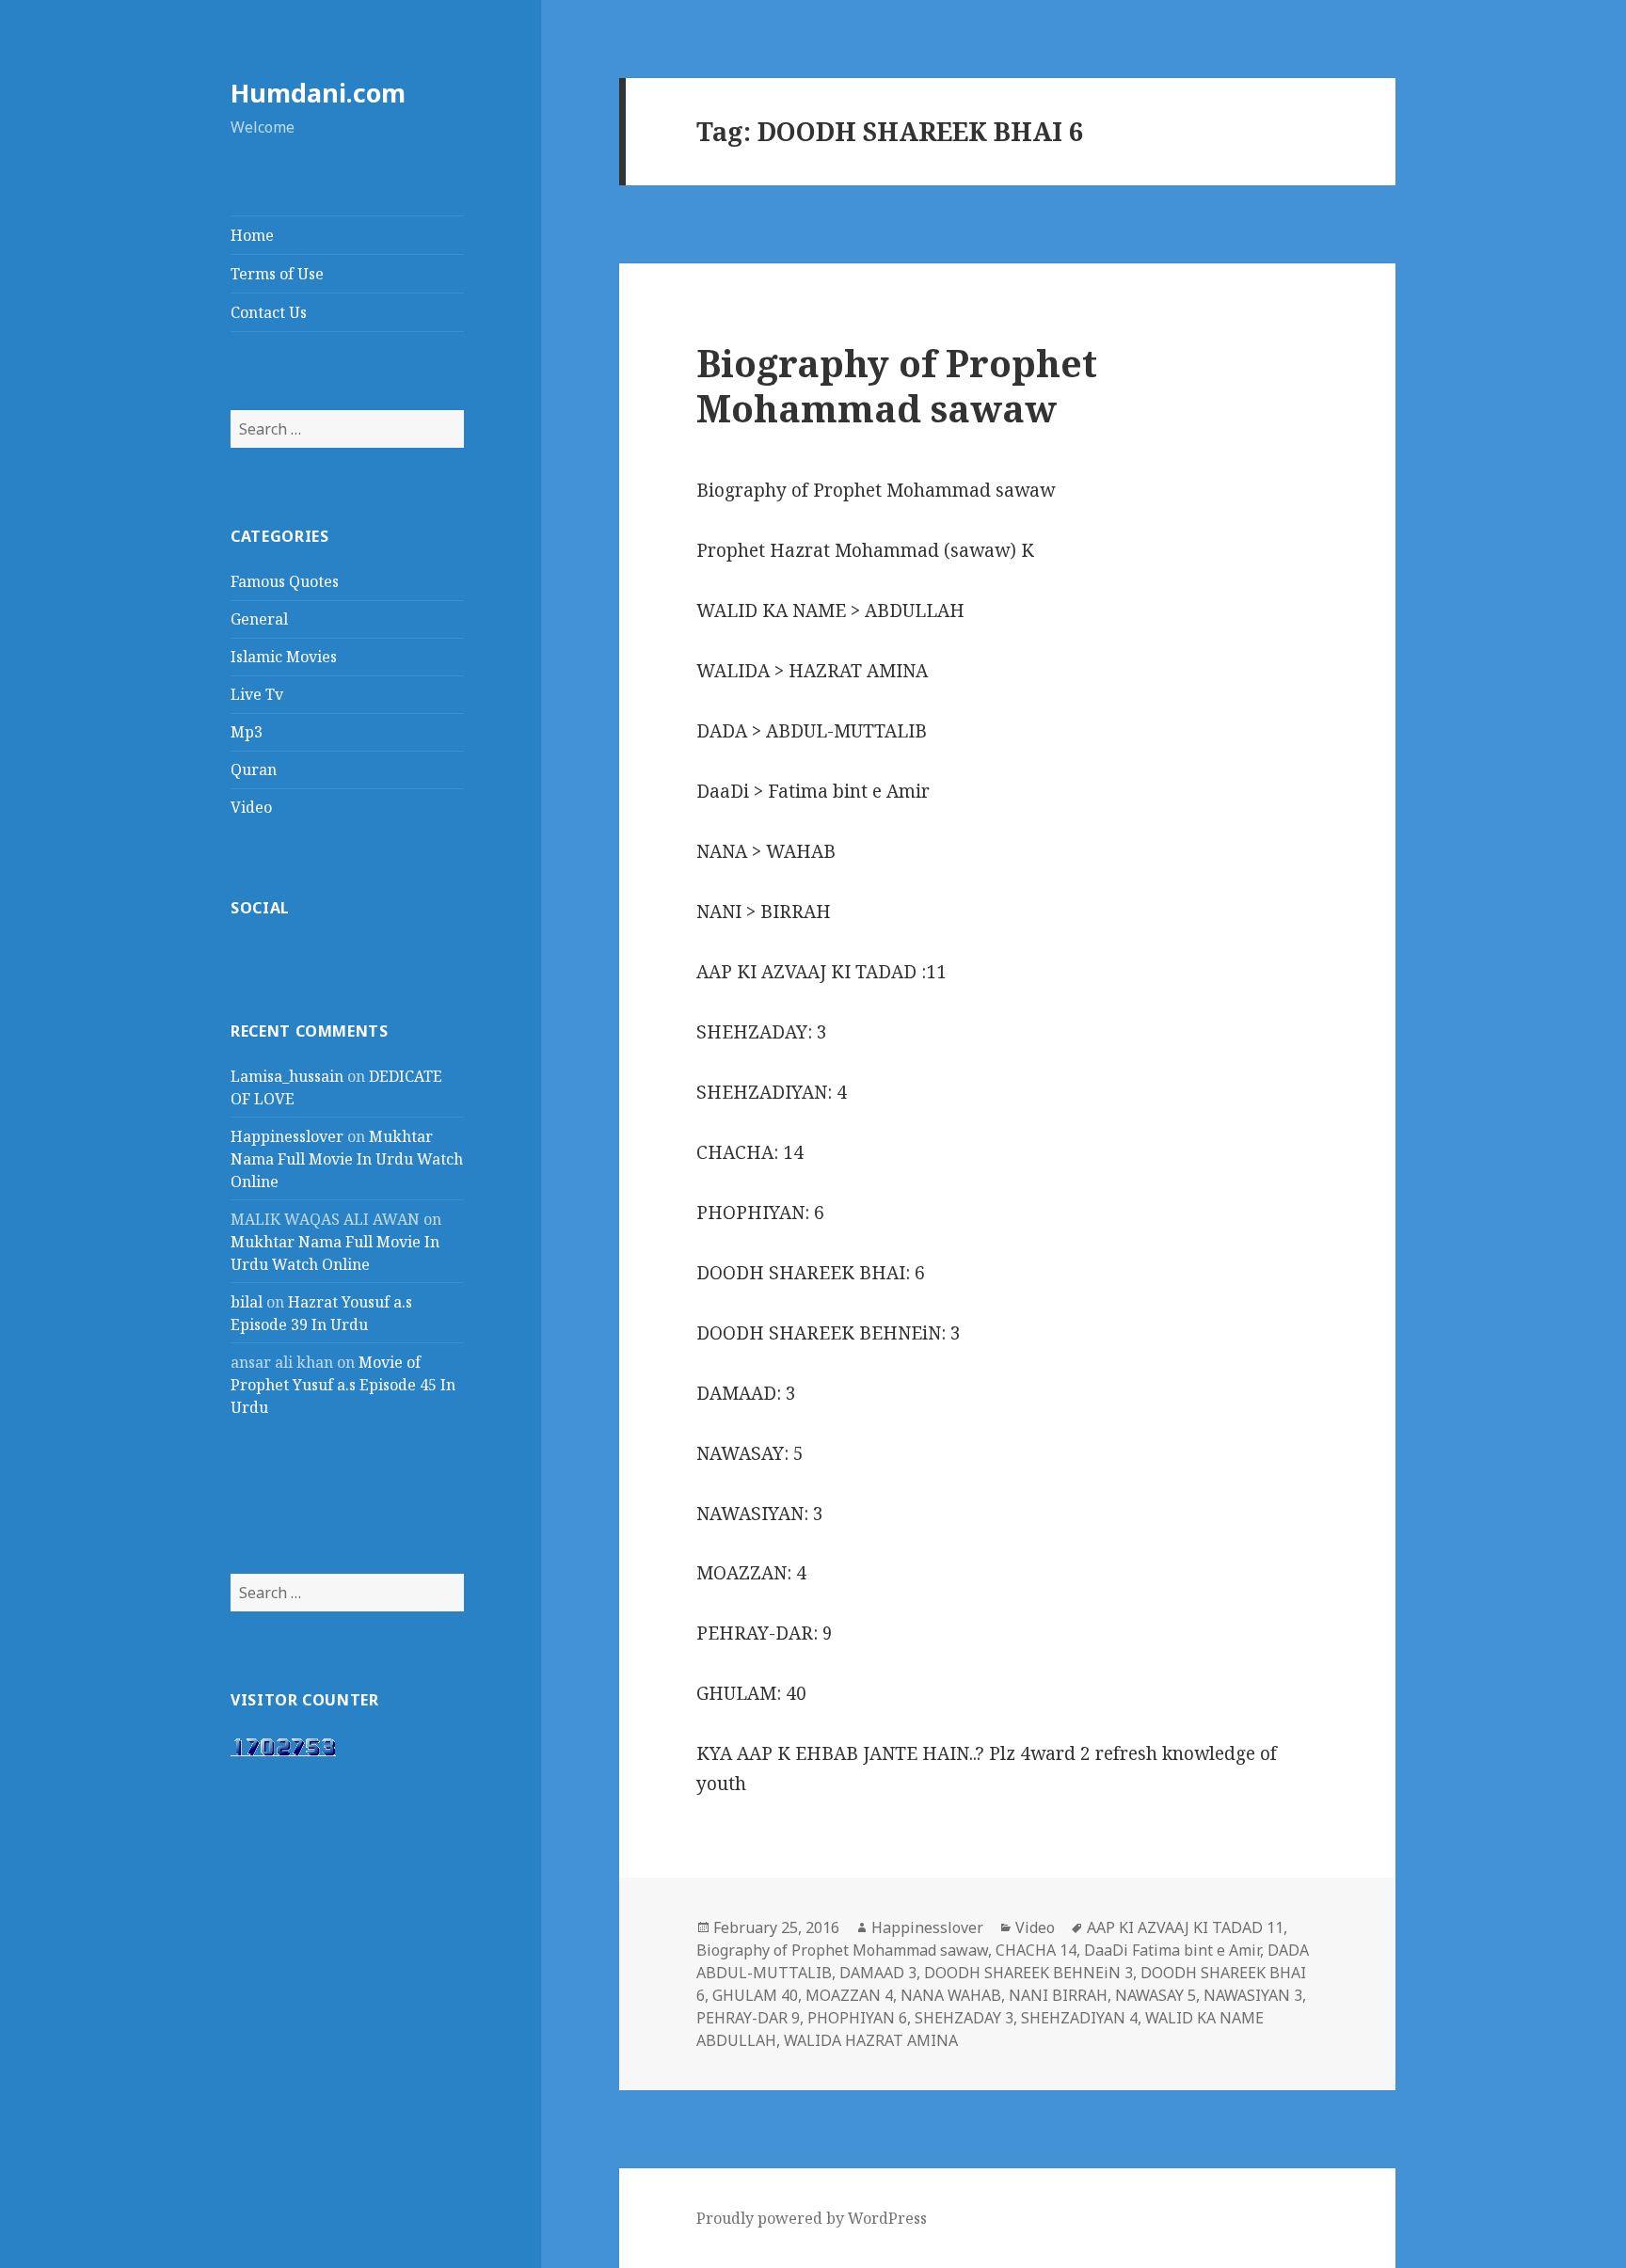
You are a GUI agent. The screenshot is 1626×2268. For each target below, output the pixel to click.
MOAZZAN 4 (849, 1995)
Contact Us (269, 312)
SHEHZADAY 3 (964, 2018)
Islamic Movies (284, 657)
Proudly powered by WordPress (812, 2218)
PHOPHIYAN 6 (857, 2018)
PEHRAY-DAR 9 (748, 2018)
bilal (247, 1302)
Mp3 (247, 732)
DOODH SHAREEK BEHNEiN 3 (1028, 1973)
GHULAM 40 (755, 1995)
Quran (254, 769)
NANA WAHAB (951, 1995)
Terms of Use (277, 274)
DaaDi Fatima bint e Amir (1172, 1950)
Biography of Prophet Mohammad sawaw (897, 385)
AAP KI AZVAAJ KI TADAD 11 (1185, 1927)
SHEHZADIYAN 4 (1079, 2018)
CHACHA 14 (1036, 1950)
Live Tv (257, 694)
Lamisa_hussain (287, 1076)
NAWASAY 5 (1156, 1995)
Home (252, 235)
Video (251, 807)
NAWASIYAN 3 (1253, 1995)
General (259, 619)
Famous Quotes (285, 581)
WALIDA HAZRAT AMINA (871, 2040)
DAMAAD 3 (878, 1973)
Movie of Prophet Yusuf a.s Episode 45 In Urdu (343, 1385)
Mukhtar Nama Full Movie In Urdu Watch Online (347, 1159)
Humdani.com (318, 93)
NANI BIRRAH (1058, 1995)
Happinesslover (287, 1136)
